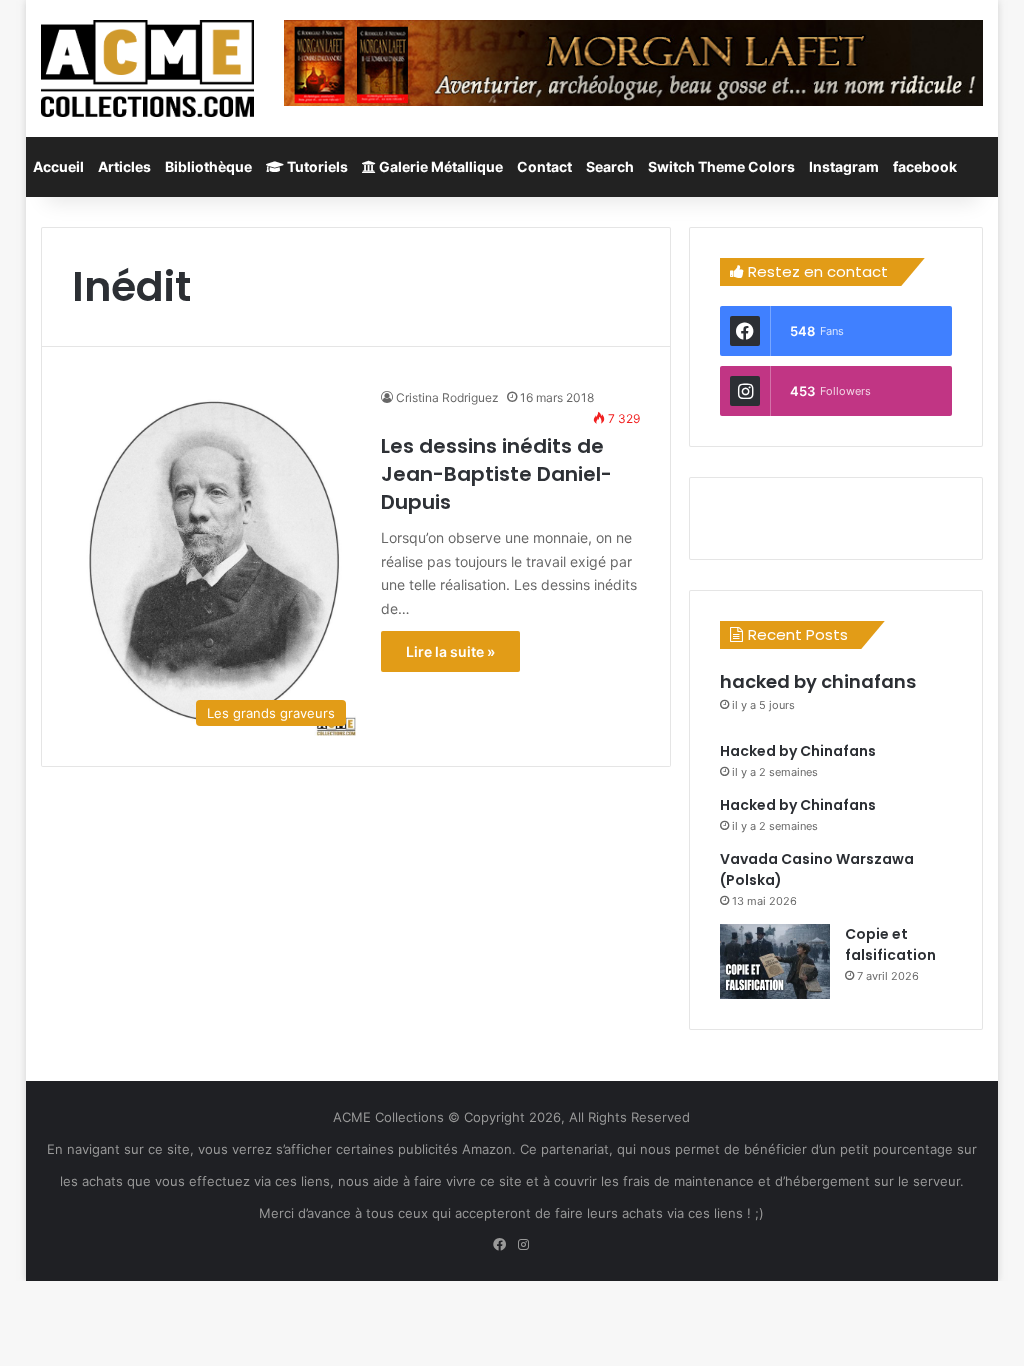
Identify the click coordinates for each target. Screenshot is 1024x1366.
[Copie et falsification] (775, 961)
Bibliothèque (208, 166)
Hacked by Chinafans (798, 751)
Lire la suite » (450, 651)
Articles (124, 166)
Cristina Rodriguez (447, 397)
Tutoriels (316, 166)
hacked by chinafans (818, 681)
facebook (925, 166)
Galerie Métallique (439, 166)
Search (610, 166)
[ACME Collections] (147, 68)
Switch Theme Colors (721, 166)
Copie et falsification (890, 944)
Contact (544, 166)
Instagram (844, 166)
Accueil (58, 166)
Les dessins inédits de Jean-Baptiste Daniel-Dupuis (496, 474)
